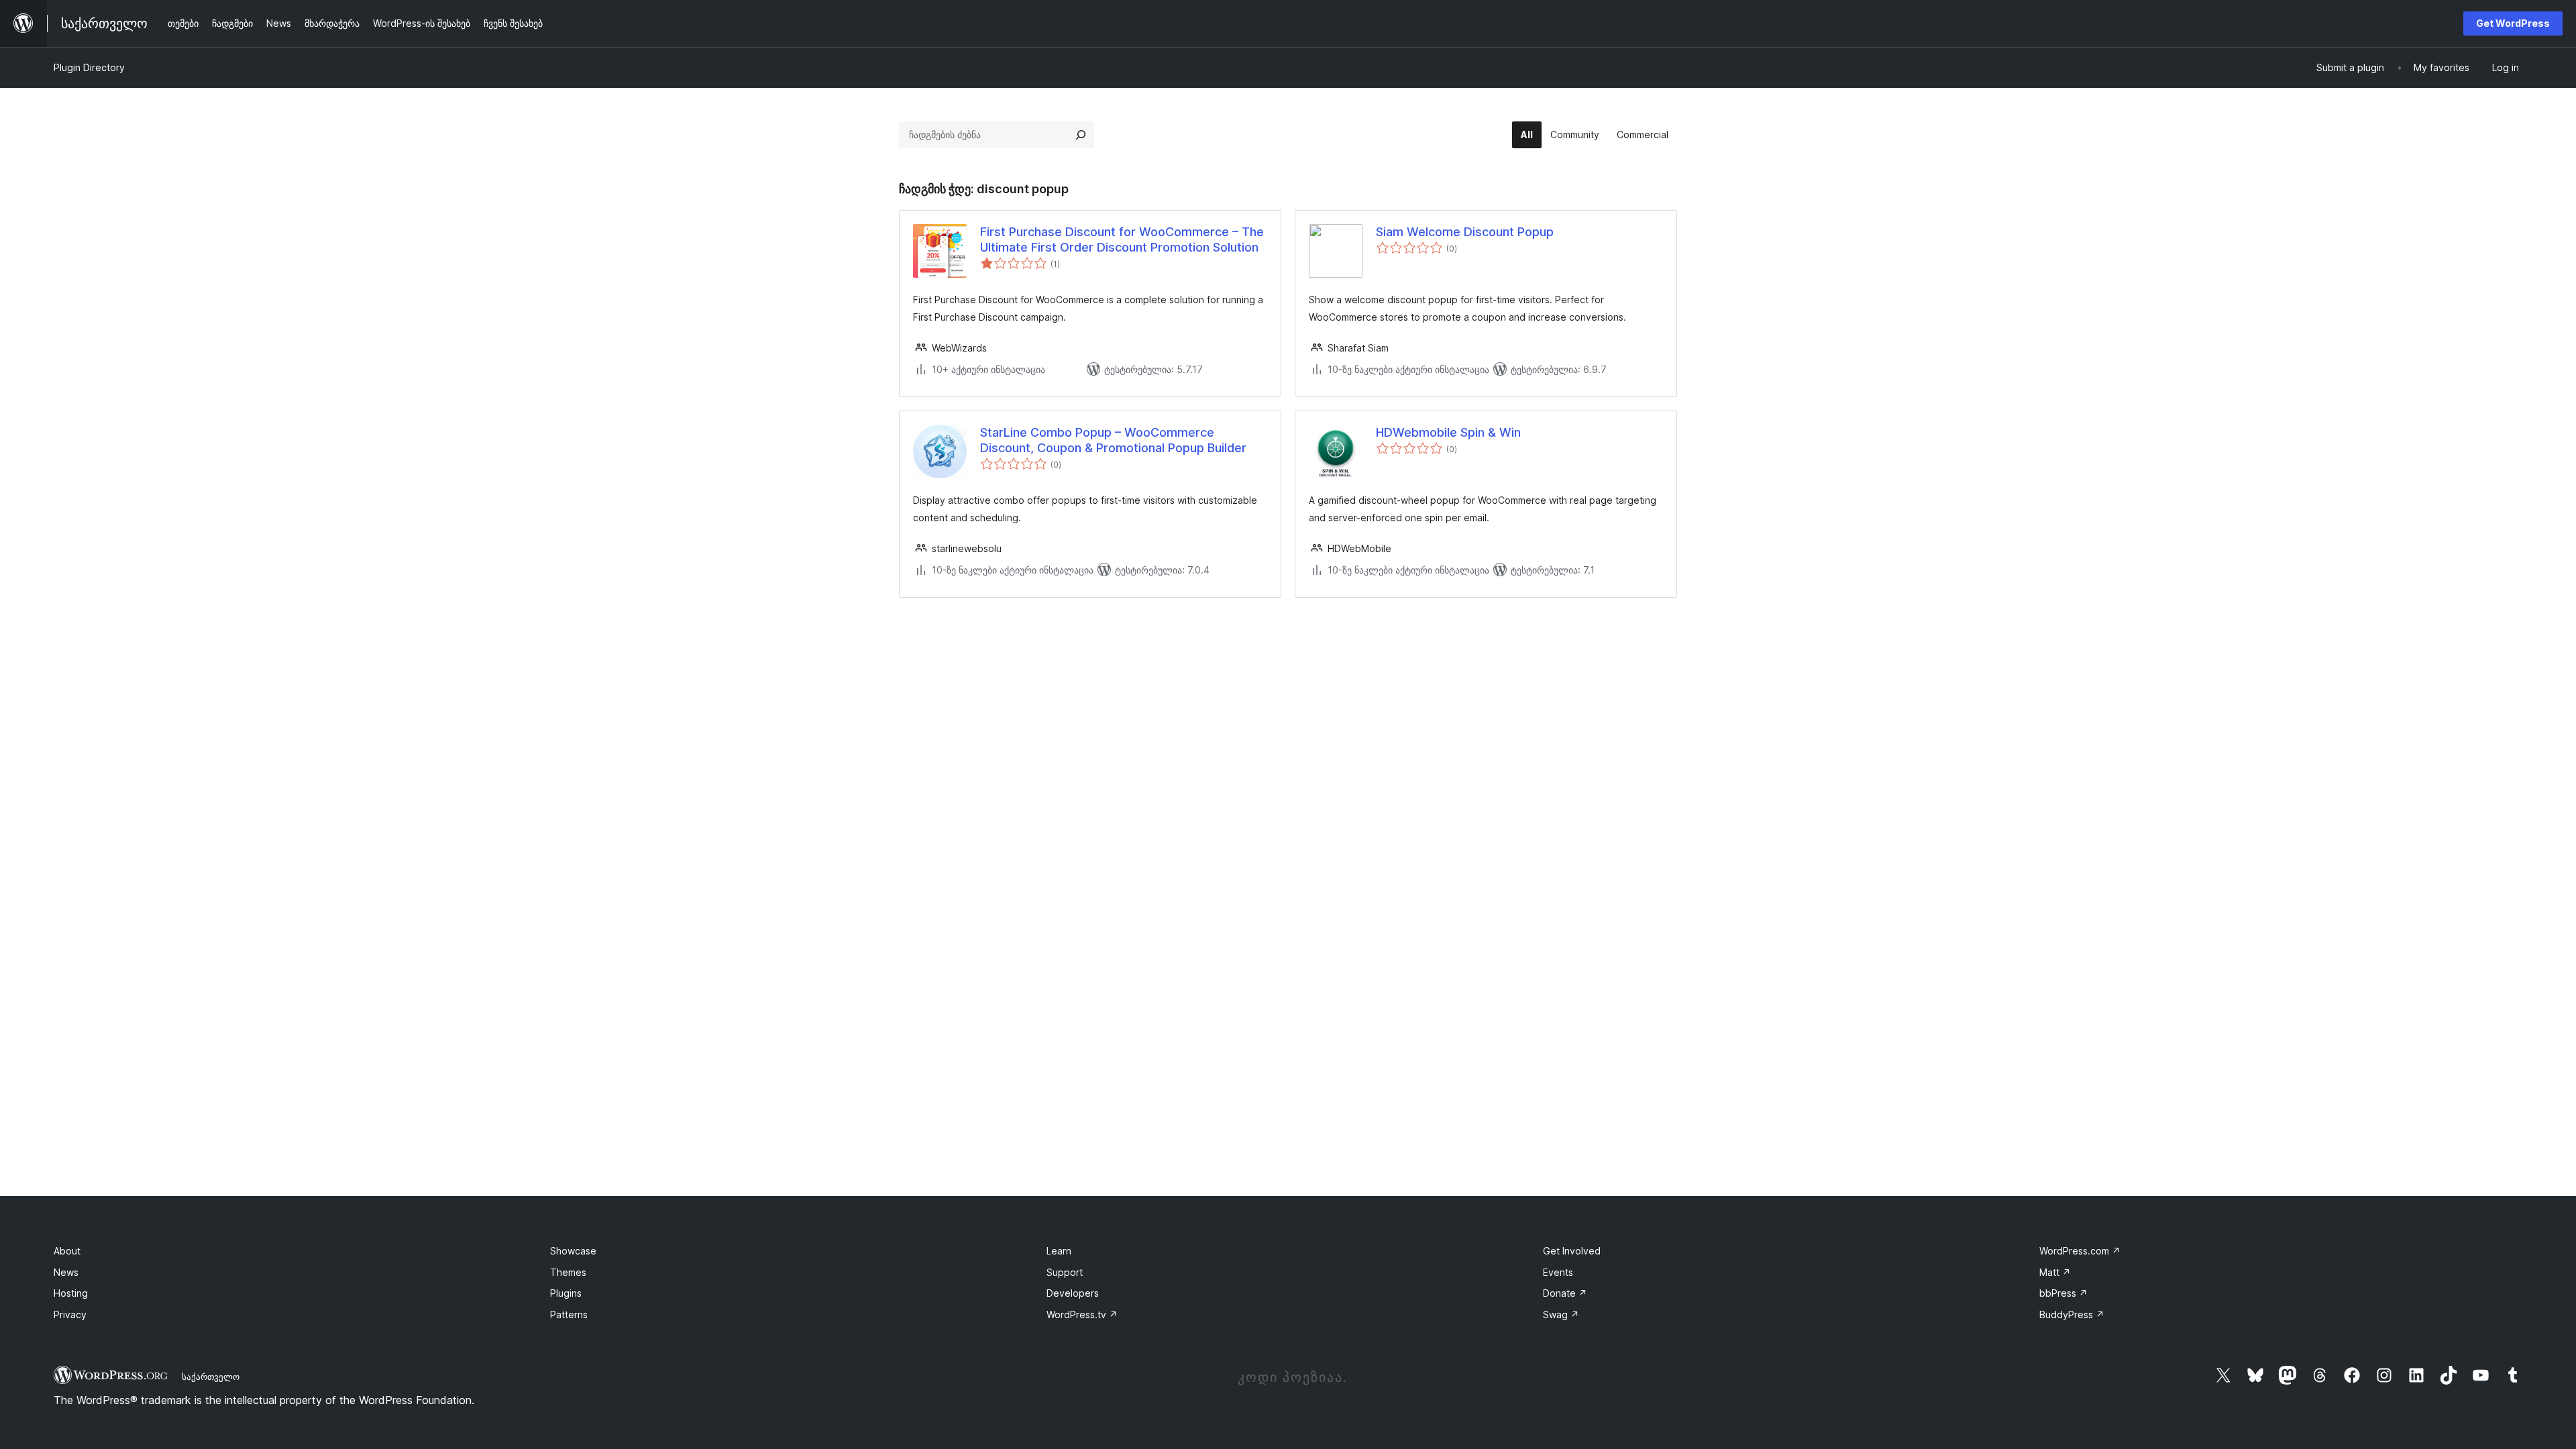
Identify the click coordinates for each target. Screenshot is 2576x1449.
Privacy (70, 1314)
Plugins (566, 1293)
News (66, 1272)
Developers (1073, 1293)
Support (1065, 1272)
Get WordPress (2513, 23)
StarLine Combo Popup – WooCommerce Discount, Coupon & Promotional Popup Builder (1113, 440)
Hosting (71, 1293)
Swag (1561, 1314)
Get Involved (1572, 1251)
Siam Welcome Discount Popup (1465, 232)
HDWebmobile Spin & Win (1448, 432)
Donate (1565, 1293)
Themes (568, 1272)
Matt (2055, 1272)
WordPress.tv (1082, 1314)
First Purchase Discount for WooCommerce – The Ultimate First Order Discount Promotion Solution (1122, 239)
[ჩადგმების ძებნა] (1081, 135)
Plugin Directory (89, 67)
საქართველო (211, 1377)
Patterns (569, 1314)
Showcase (573, 1251)
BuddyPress (2072, 1314)
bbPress (2063, 1293)
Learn (1059, 1251)
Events (1558, 1272)
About (67, 1251)
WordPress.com (2080, 1251)
